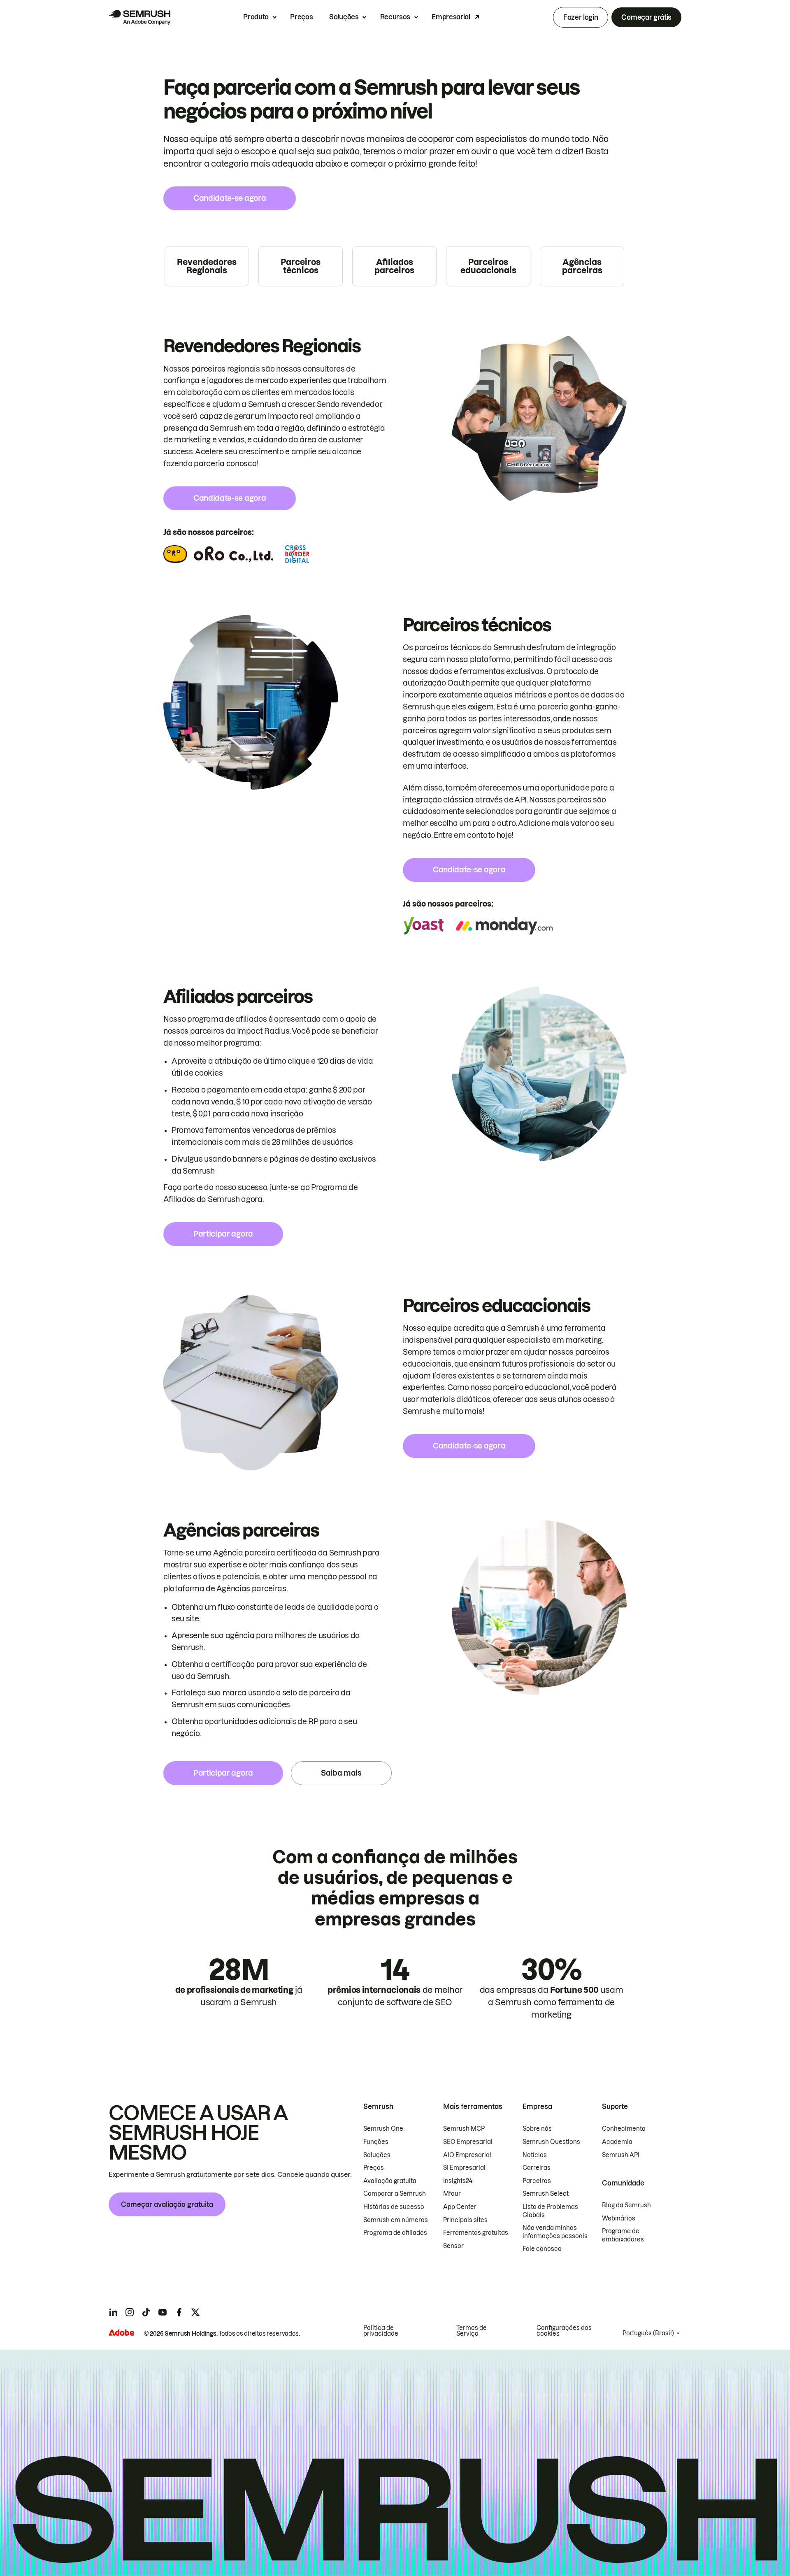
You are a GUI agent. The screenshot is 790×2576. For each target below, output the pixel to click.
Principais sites (465, 2220)
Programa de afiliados (395, 2233)
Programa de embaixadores (623, 2235)
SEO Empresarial (468, 2142)
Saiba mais (341, 1773)
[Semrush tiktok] (146, 2312)
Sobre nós (537, 2129)
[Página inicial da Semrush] (139, 17)
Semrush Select (546, 2194)
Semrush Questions (551, 2142)
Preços (301, 17)
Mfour (452, 2194)
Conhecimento (624, 2129)
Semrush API (621, 2155)
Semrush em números (396, 2220)
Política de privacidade (381, 2331)
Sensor (453, 2246)
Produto (256, 17)
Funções (376, 2142)
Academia (617, 2142)
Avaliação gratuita (390, 2181)
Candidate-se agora (230, 198)
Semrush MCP (464, 2129)
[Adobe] (121, 2333)
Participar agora (223, 1234)
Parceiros (537, 2181)
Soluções (344, 17)
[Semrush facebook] (179, 2312)
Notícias (535, 2155)
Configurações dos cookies (564, 2331)
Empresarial (451, 17)
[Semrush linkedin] (113, 2312)
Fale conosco (542, 2249)
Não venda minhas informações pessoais (555, 2232)
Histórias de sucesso (394, 2207)
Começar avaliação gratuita (167, 2204)
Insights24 (458, 2181)
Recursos (395, 17)
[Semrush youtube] (163, 2312)
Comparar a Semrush (395, 2194)
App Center (460, 2207)
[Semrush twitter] (195, 2312)
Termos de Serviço (472, 2331)
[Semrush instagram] (130, 2312)
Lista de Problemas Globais (550, 2211)
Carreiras (537, 2168)
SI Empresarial (464, 2168)
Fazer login (581, 17)
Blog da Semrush (626, 2205)
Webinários (619, 2218)
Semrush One (383, 2129)
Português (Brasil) (648, 2333)
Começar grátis (646, 17)
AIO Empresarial (467, 2155)
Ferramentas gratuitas (476, 2233)
